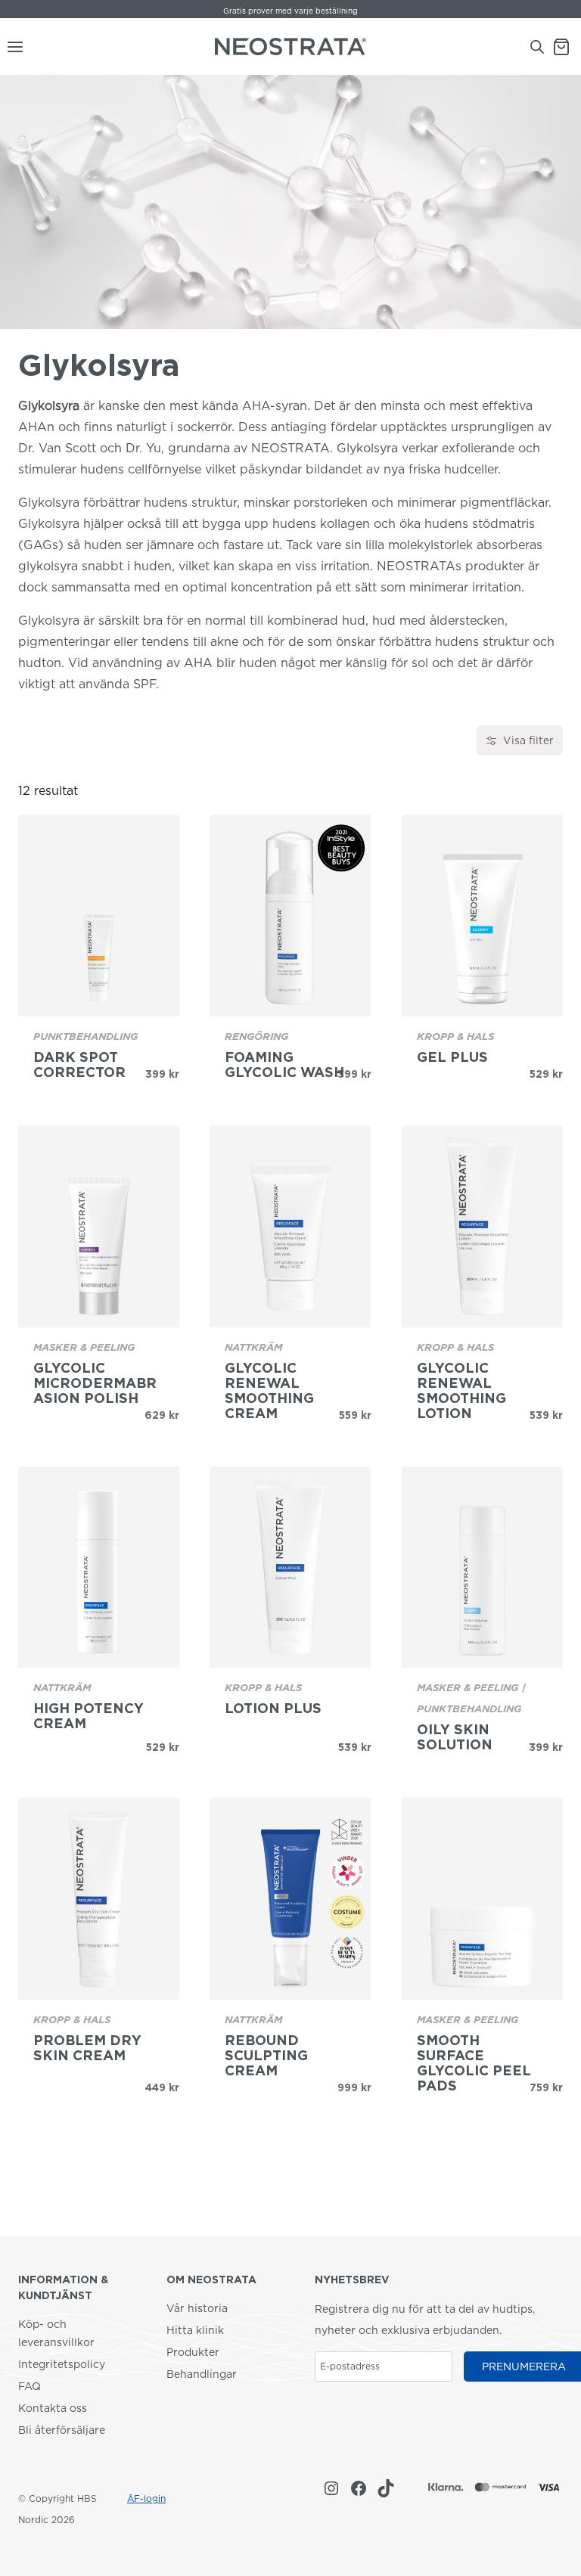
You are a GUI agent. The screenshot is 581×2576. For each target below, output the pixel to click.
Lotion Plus (273, 1709)
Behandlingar (202, 2374)
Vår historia (197, 2308)
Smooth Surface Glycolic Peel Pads (474, 2063)
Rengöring (256, 1036)
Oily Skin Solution (455, 1737)
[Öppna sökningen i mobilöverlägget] (537, 47)
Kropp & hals (455, 1036)
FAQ (30, 2386)
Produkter (193, 2352)
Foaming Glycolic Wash (284, 1065)
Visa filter (528, 740)
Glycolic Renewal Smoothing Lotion (461, 1391)
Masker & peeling (84, 1347)
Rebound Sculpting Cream (266, 2056)
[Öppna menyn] (12, 47)
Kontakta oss (53, 2408)
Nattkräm (253, 1347)
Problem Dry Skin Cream (87, 2048)
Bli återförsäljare (62, 2430)
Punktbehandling (85, 1036)
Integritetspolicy (62, 2364)
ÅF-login (146, 2498)
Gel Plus (452, 1057)
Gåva (246, 11)
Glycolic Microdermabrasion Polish (95, 1383)
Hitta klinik (195, 2330)
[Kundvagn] (567, 47)
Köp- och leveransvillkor (56, 2333)
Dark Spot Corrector (79, 1065)
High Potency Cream (89, 1716)
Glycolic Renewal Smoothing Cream (269, 1391)
